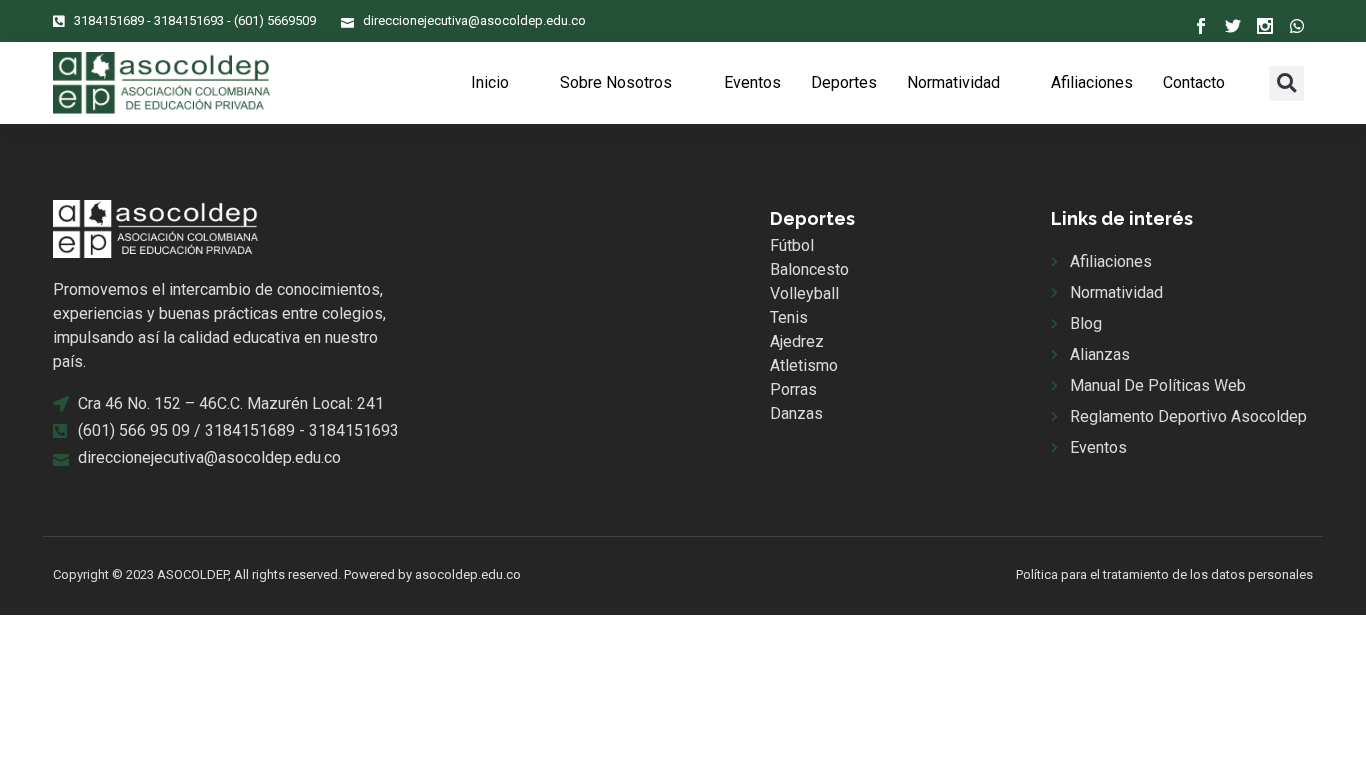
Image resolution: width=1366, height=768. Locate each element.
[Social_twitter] (1233, 26)
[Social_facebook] (1201, 26)
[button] (1286, 83)
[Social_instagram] (1265, 26)
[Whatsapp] (1297, 26)
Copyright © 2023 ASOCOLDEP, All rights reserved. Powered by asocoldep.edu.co (287, 574)
